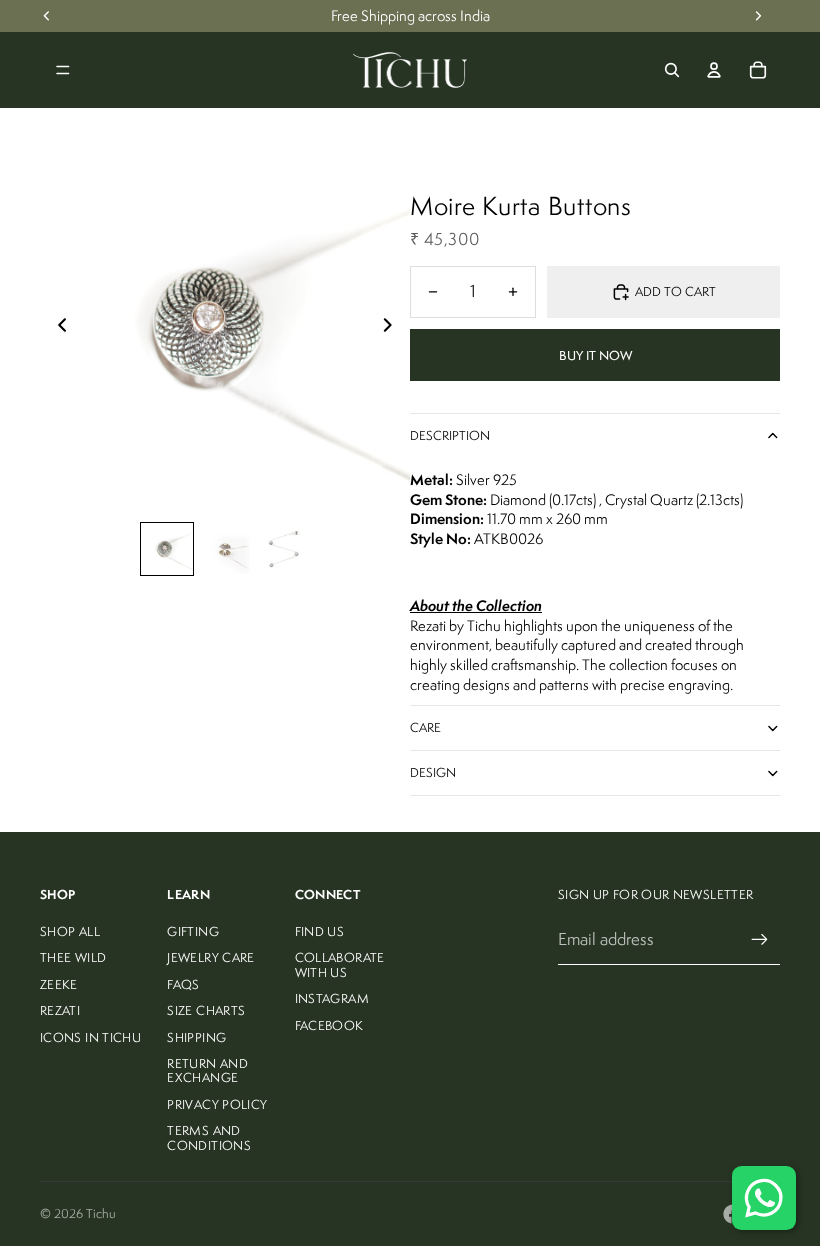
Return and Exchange (207, 1070)
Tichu (101, 1213)
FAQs (183, 984)
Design (433, 772)
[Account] (714, 70)
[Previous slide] (56, 328)
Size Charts (206, 1010)
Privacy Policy (217, 1104)
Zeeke (59, 984)
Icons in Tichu (90, 1037)
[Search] (672, 70)
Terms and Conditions (209, 1137)
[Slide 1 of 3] (167, 549)
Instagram (332, 998)
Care (425, 727)
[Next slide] (393, 328)
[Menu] (63, 70)
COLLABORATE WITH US (340, 964)
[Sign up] (760, 940)
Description (450, 435)
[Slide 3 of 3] (283, 549)
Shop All (70, 931)
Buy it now (595, 355)
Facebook (329, 1025)
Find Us (320, 931)
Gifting (193, 931)
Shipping (196, 1037)
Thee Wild (73, 957)
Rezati (60, 1010)
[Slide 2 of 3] (225, 549)
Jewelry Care (210, 957)
